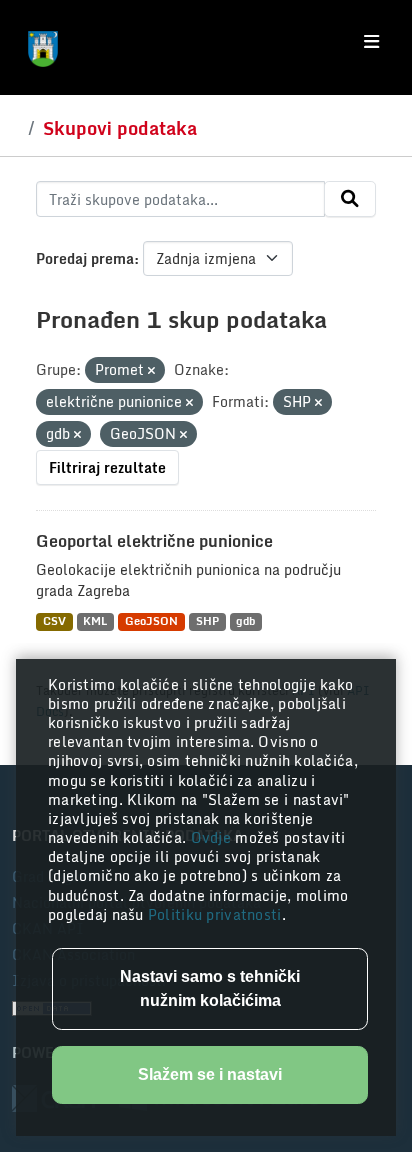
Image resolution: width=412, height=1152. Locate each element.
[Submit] (350, 199)
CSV (54, 621)
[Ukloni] (151, 371)
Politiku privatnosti (215, 914)
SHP (207, 621)
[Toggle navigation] (371, 42)
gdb (245, 621)
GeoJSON (151, 621)
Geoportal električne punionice (154, 541)
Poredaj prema (85, 258)
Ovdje (213, 837)
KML (95, 621)
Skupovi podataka (120, 128)
